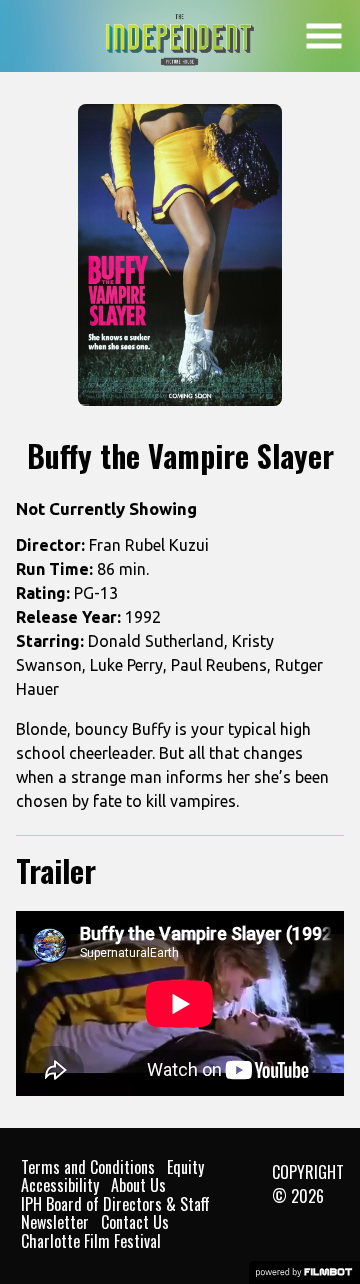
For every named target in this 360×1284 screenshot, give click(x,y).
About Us (138, 1185)
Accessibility (60, 1185)
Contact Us (135, 1222)
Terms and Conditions (88, 1167)
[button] (324, 36)
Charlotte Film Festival (91, 1241)
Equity (185, 1167)
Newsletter (55, 1222)
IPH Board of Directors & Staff (115, 1204)
